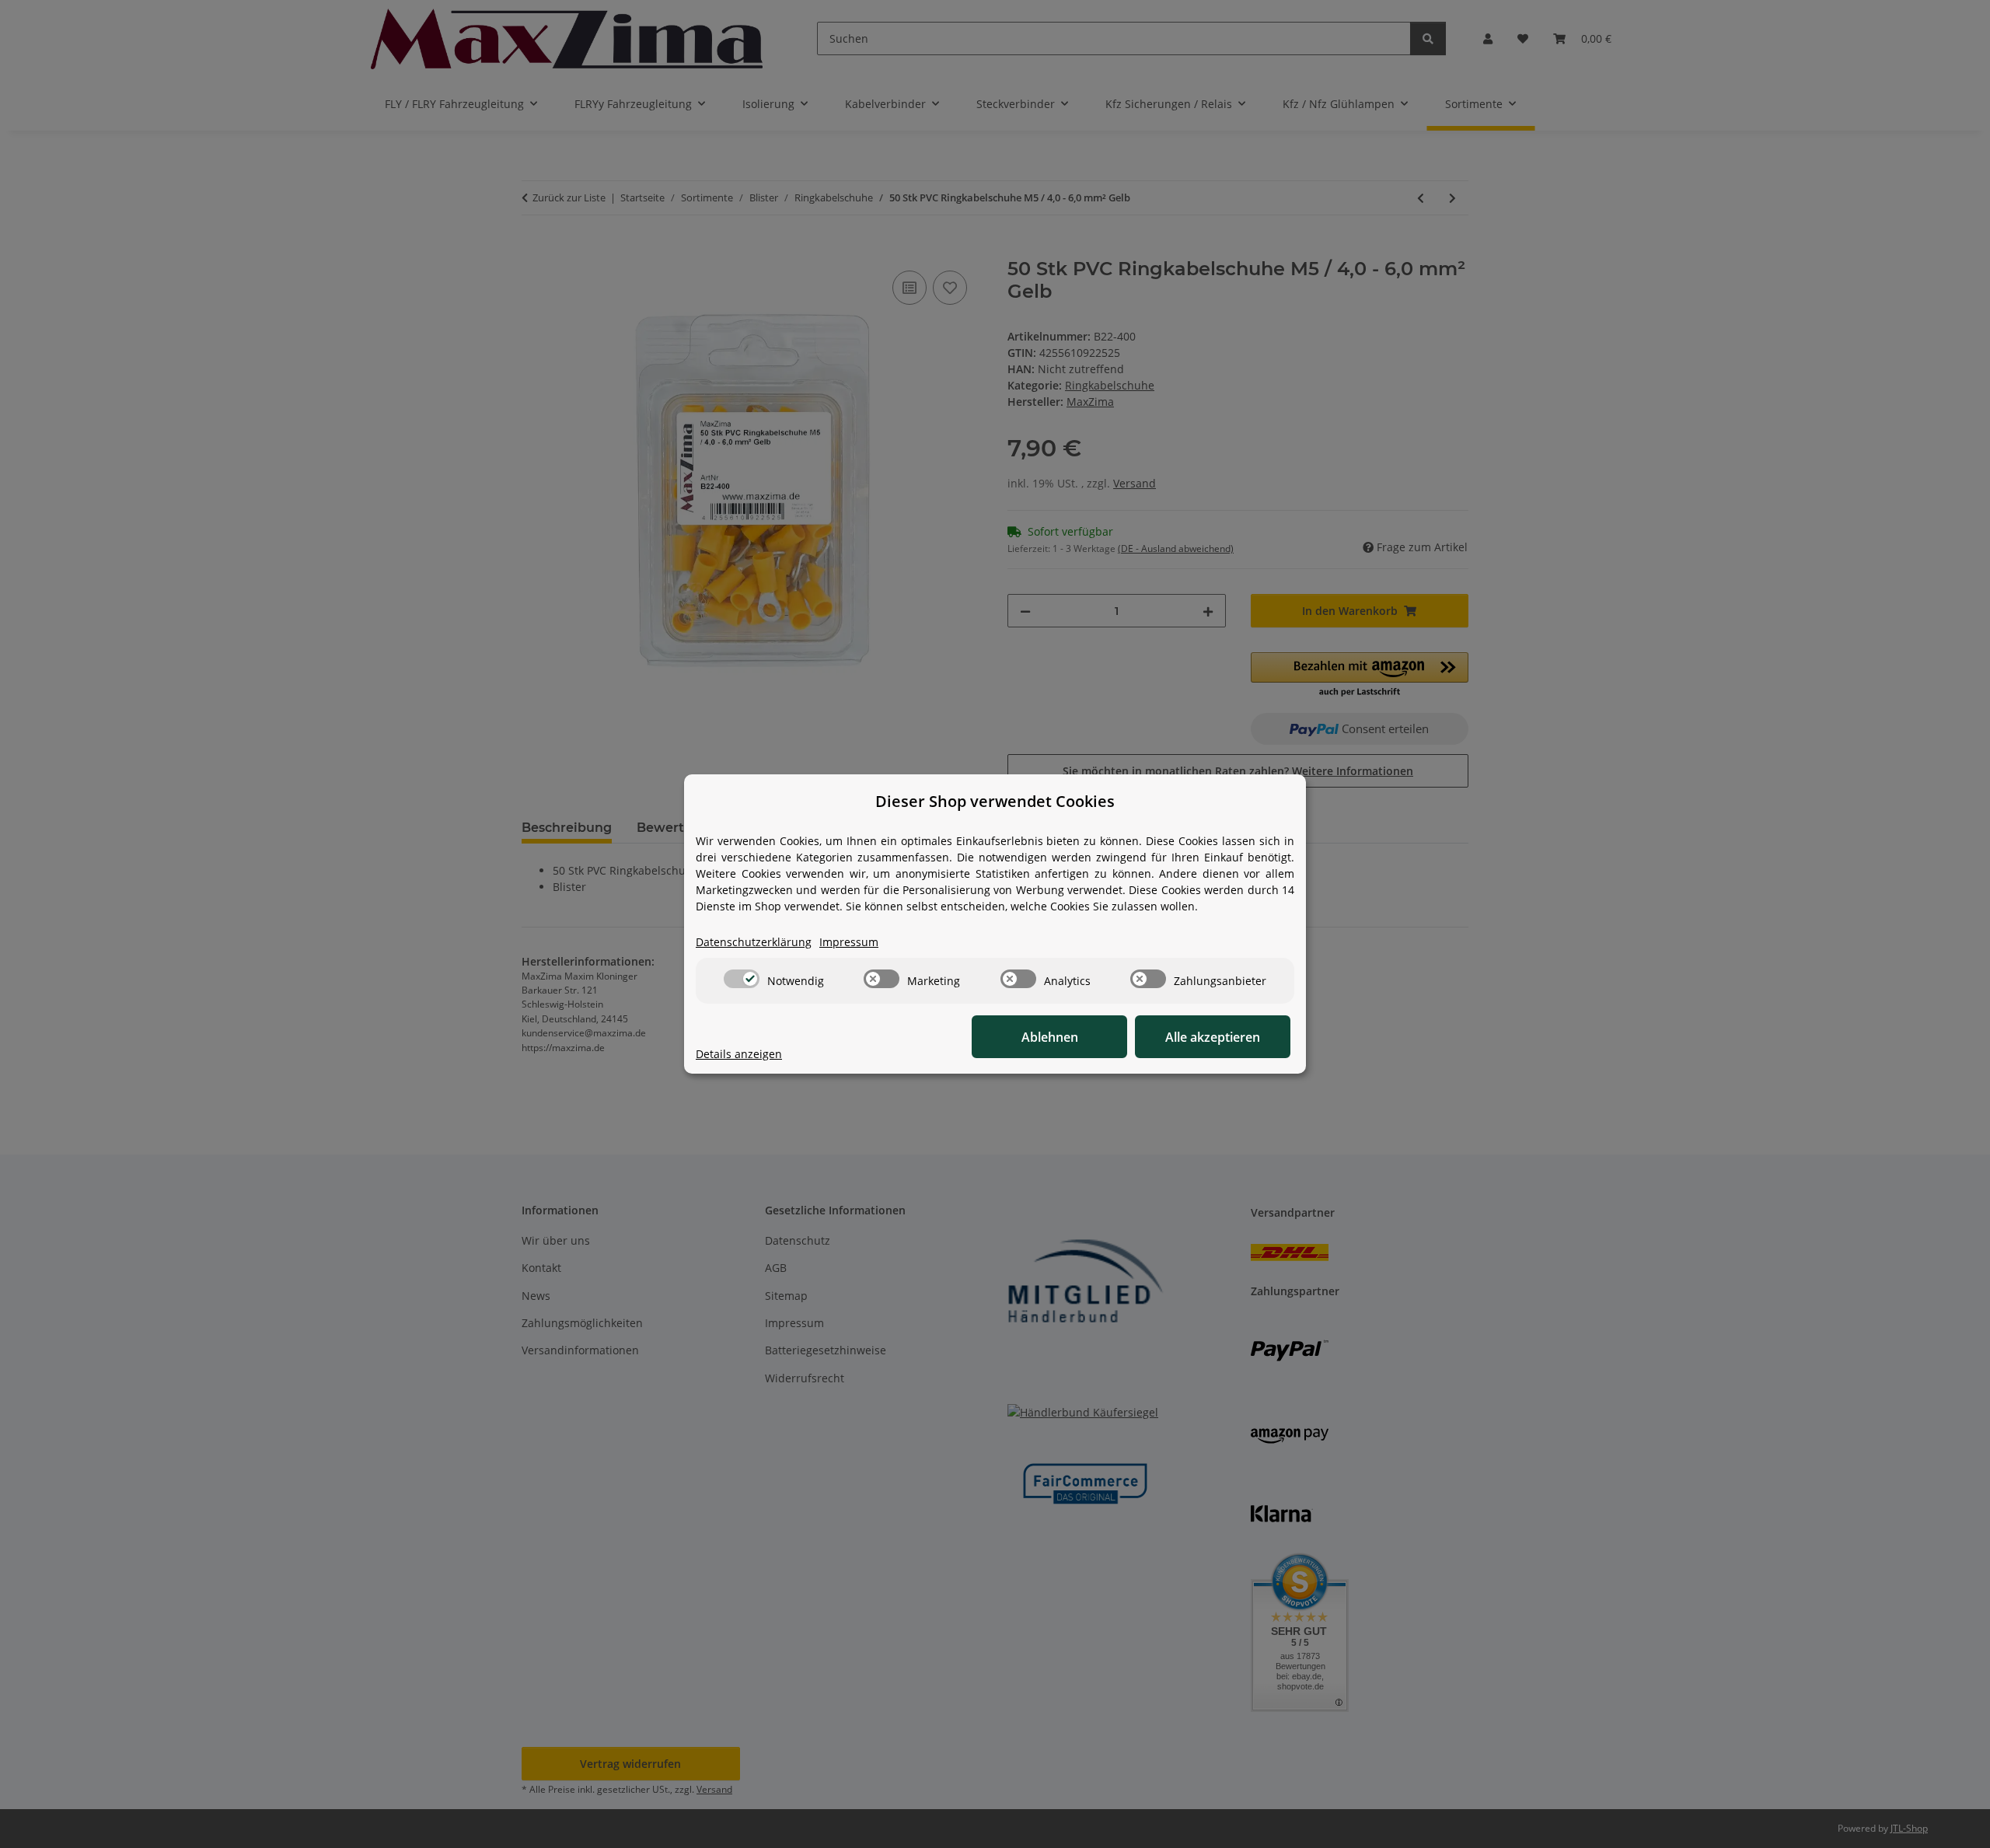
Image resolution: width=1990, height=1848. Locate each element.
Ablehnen (1050, 1037)
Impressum (849, 942)
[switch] (742, 979)
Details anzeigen (739, 1054)
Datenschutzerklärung (754, 942)
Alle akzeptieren (1213, 1037)
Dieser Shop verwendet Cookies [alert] (995, 801)
